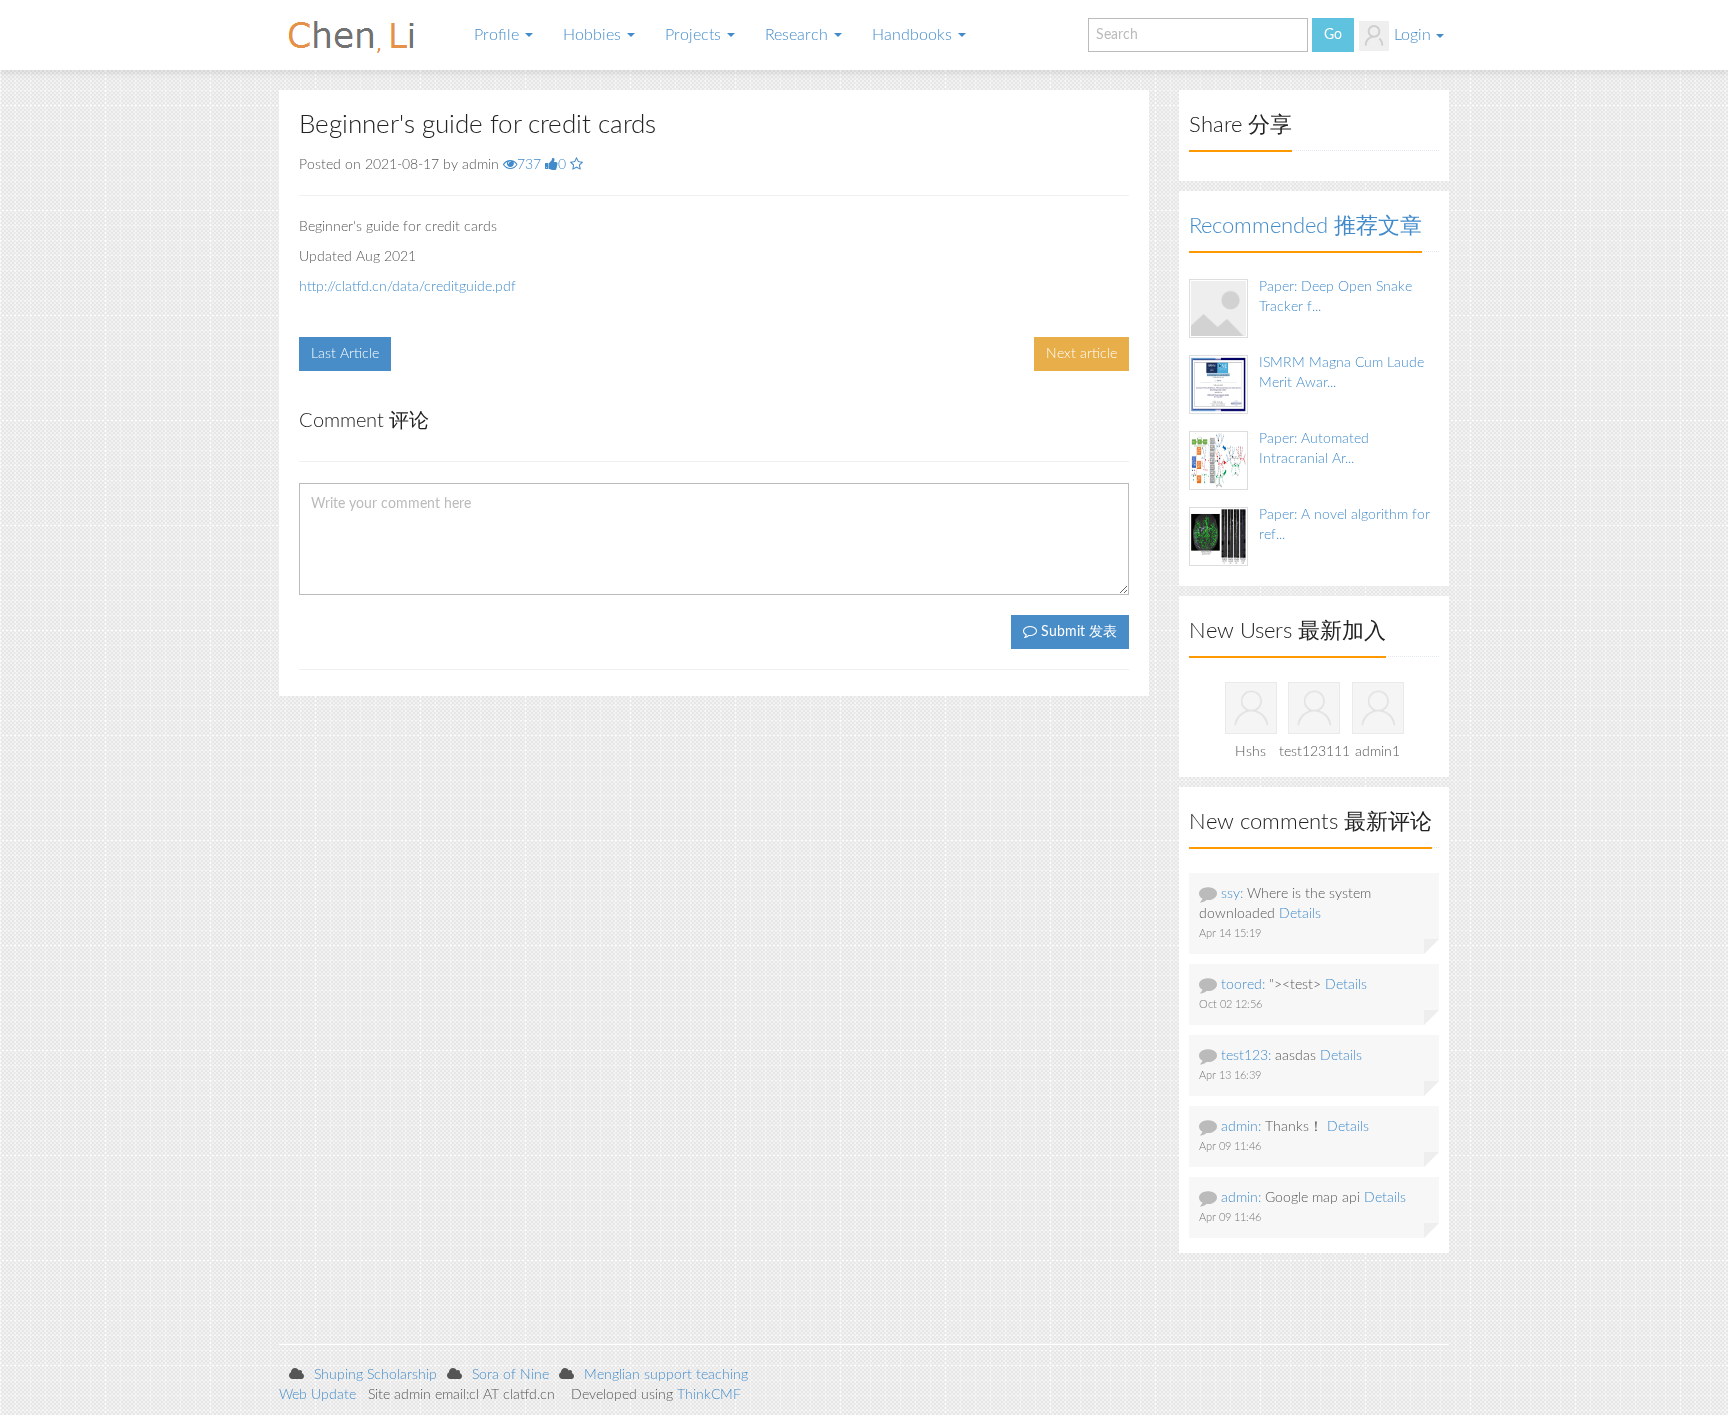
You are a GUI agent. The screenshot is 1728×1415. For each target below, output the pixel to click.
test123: (1246, 1056)
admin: (1241, 1127)
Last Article (345, 354)
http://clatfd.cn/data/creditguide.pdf (407, 287)
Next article (1081, 354)
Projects (695, 35)
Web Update (317, 1395)
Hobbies (594, 35)
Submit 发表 (1077, 632)
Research (798, 35)
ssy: (1232, 894)
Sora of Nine (510, 1375)
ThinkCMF (709, 1395)
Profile (498, 35)
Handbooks (914, 35)
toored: (1243, 985)
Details (1300, 914)
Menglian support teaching (666, 1375)
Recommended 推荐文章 (1305, 226)
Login (1412, 35)
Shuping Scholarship (375, 1375)
